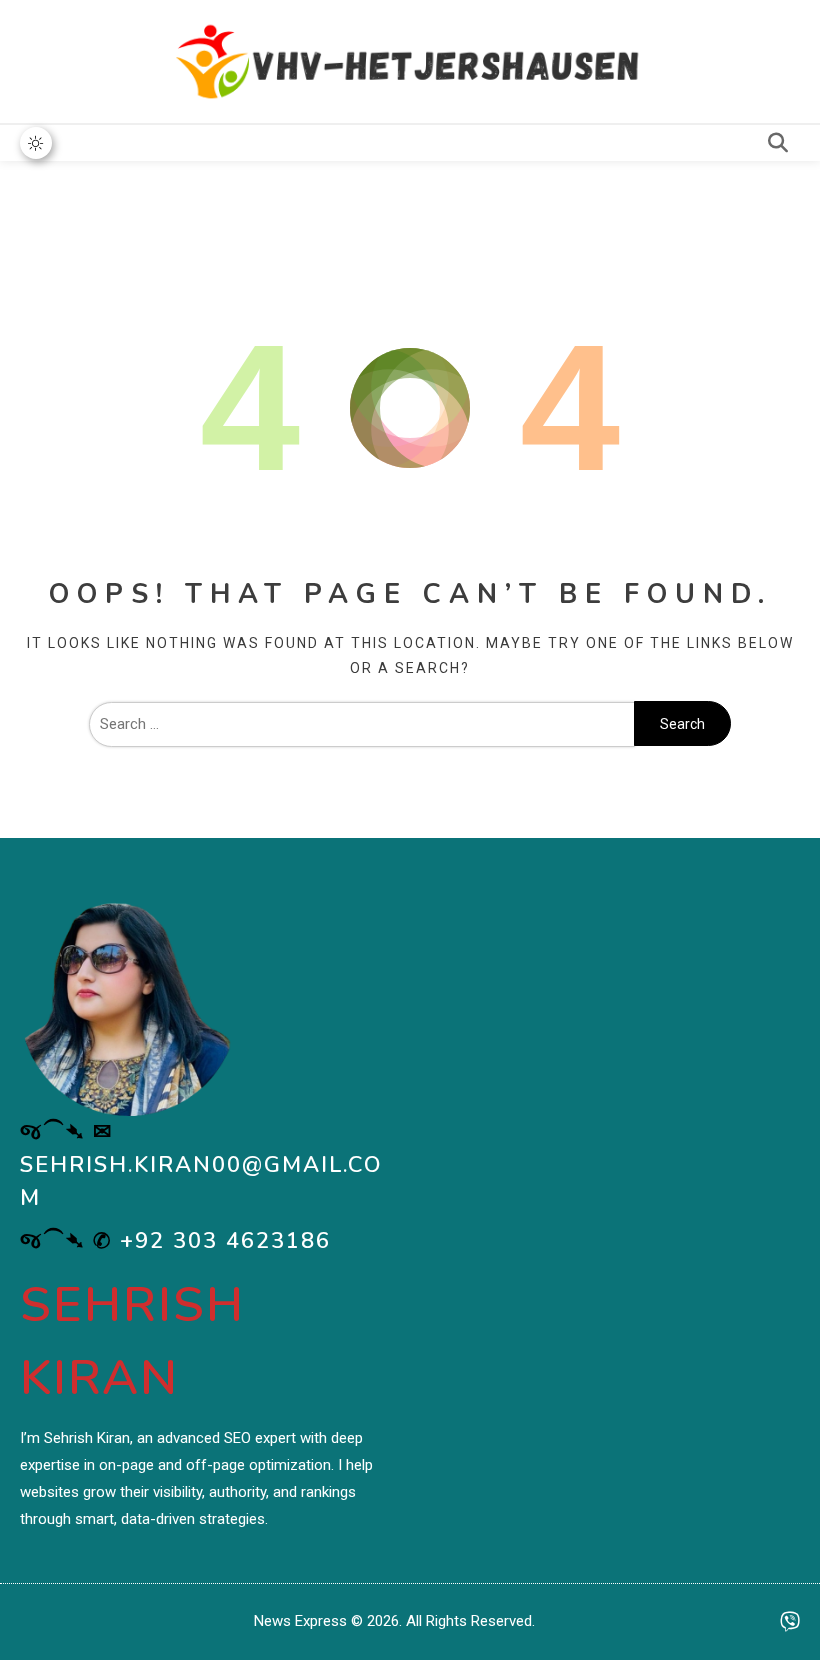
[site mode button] (36, 143)
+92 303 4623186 (225, 1241)
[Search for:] (361, 724)
